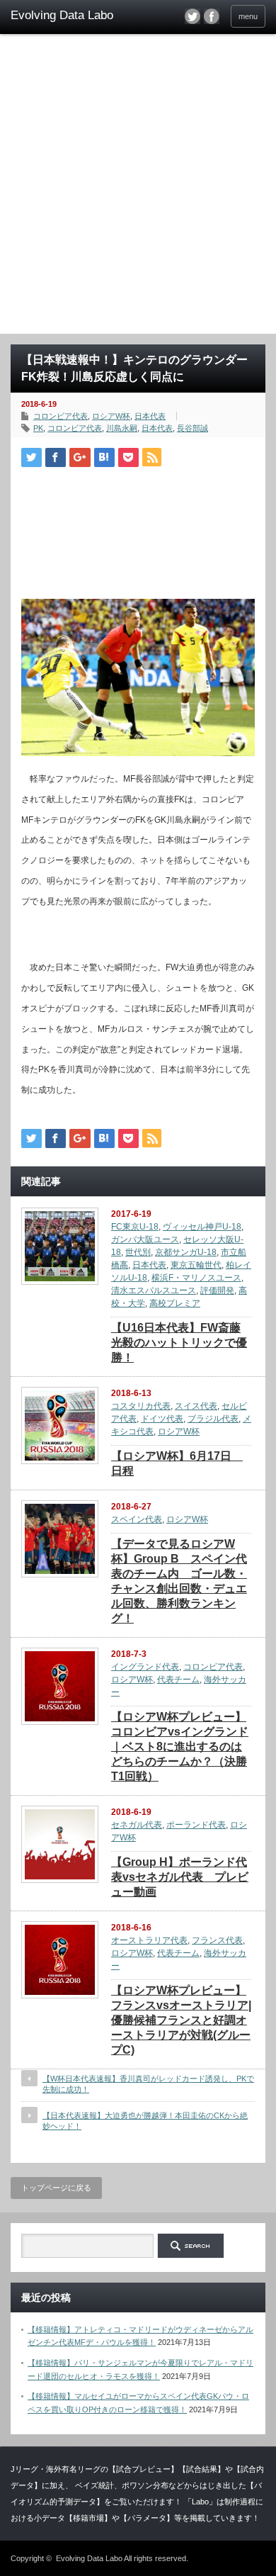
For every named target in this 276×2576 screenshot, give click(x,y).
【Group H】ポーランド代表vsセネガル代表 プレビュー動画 (180, 1877)
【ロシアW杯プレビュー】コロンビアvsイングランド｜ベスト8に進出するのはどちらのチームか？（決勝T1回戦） (180, 1747)
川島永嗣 (122, 428)
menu (248, 16)
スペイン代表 (137, 1519)
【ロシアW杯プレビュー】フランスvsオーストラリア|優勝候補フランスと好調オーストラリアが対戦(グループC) (181, 2020)
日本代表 (150, 416)
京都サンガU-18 (186, 1252)
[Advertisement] (138, 189)
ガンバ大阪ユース (145, 1239)
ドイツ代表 (162, 1419)
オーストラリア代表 (149, 1940)
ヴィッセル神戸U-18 (202, 1227)
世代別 (138, 1252)
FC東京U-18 (135, 1227)
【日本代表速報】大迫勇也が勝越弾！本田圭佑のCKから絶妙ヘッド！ (145, 2121)
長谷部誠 (192, 428)
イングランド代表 (145, 1667)
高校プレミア (175, 1303)
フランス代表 (217, 1940)
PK (38, 428)
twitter (192, 16)
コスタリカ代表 (141, 1406)
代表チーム (178, 1680)
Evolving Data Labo (89, 2558)
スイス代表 (196, 1406)
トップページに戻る (56, 2188)
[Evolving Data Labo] (66, 16)
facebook (212, 16)
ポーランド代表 (196, 1825)
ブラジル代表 (213, 1419)
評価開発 (217, 1290)
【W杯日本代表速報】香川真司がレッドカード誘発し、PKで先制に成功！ (148, 2084)
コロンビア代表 (61, 416)
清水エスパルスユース (154, 1290)
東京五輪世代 (196, 1265)
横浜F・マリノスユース (196, 1278)
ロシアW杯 (111, 416)
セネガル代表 (137, 1825)
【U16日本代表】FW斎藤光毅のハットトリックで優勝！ (179, 1343)
